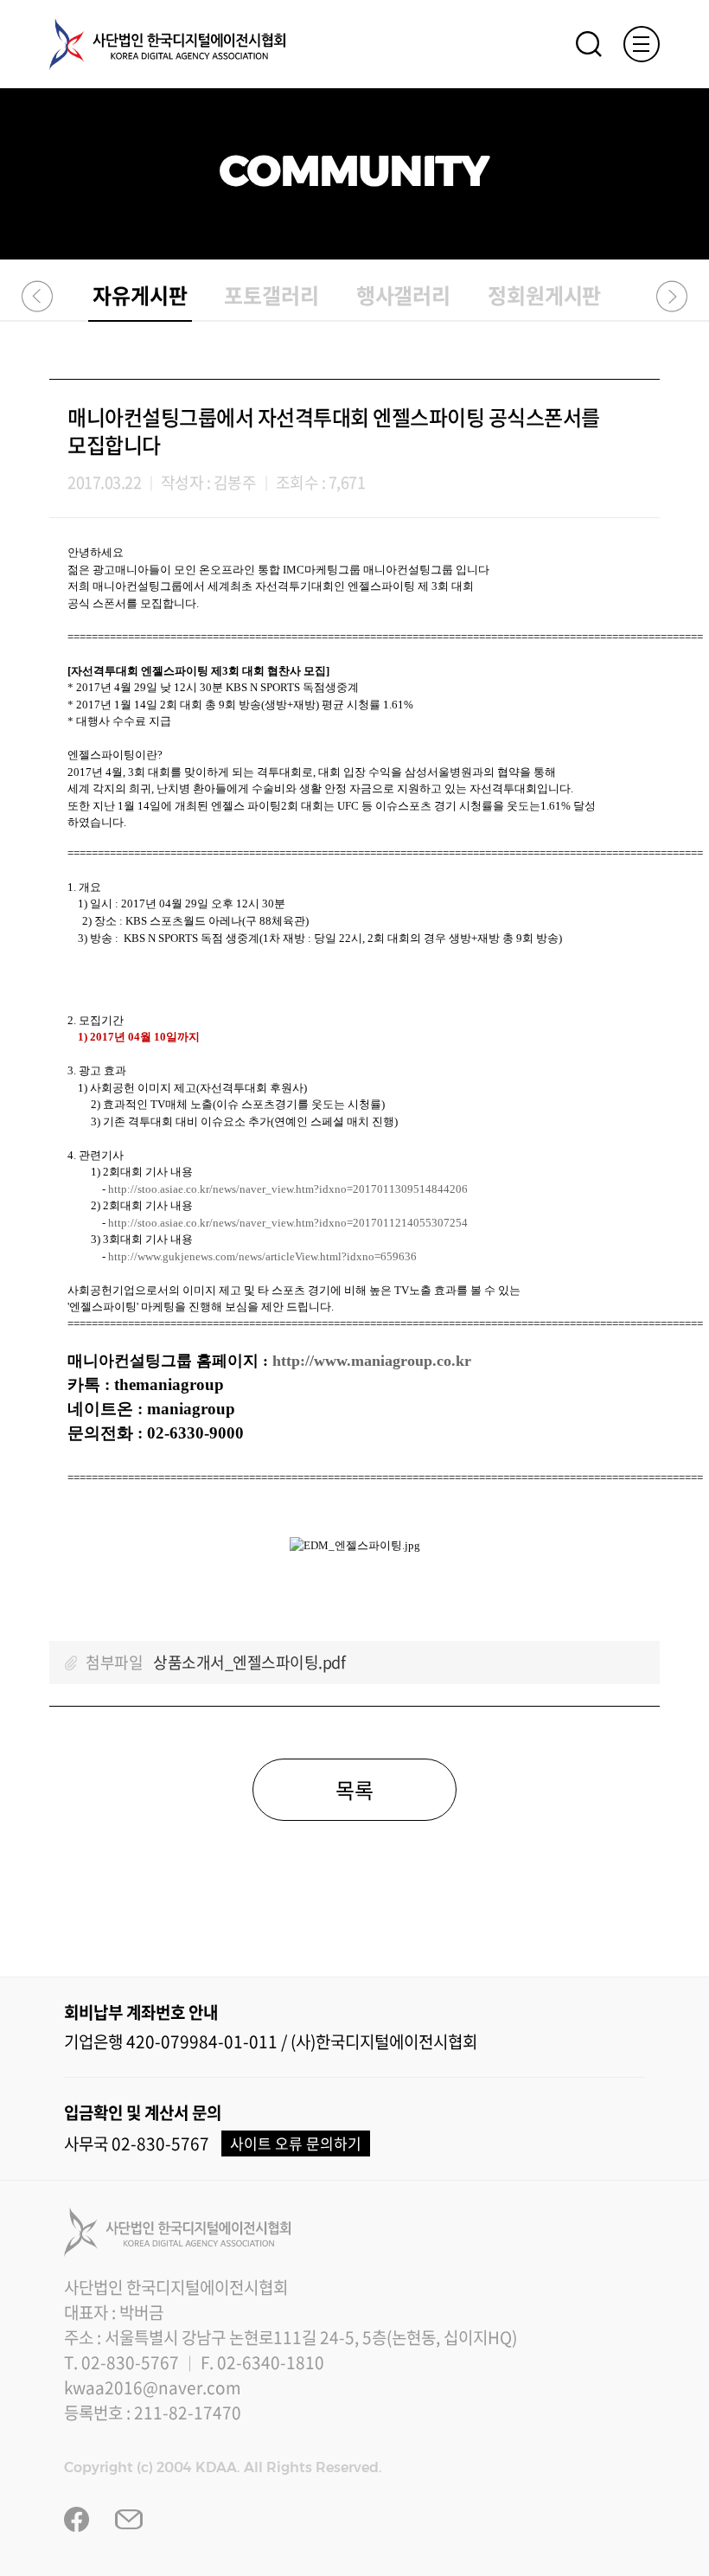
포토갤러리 (271, 295)
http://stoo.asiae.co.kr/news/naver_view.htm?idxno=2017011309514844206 (288, 1189)
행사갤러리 (404, 295)
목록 (354, 1790)
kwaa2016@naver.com (153, 2387)
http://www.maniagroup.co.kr (372, 1361)
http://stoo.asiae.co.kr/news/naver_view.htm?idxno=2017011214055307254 (288, 1223)
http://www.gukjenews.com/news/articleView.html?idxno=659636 (262, 1256)
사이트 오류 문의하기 (296, 2143)
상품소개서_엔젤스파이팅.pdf (249, 1662)
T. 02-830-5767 (121, 2362)
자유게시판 (140, 295)
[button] (38, 296)
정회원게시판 (545, 295)
